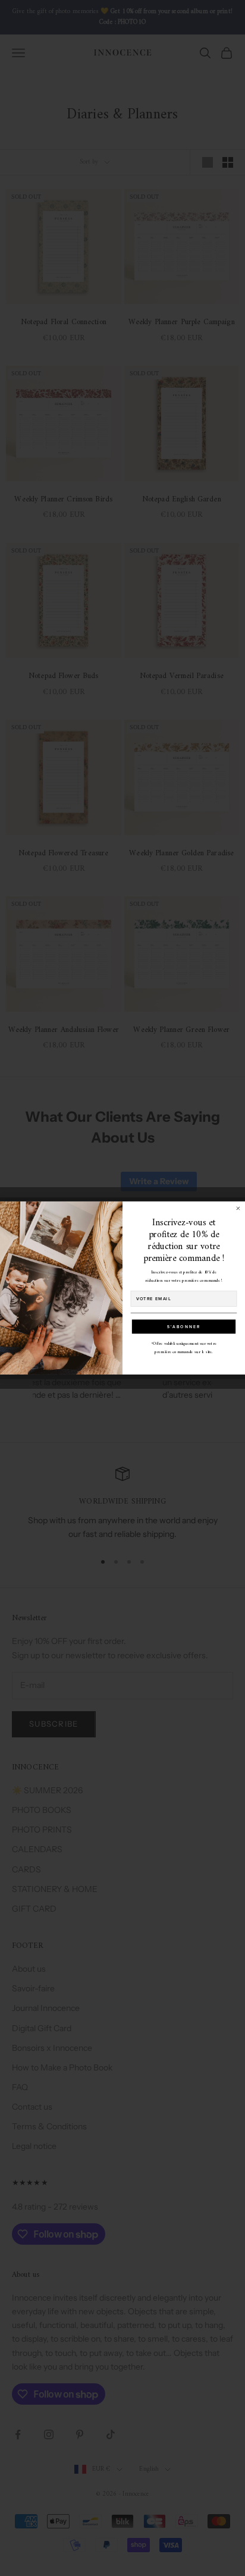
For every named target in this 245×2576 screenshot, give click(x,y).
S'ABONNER (184, 1326)
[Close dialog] (238, 1208)
